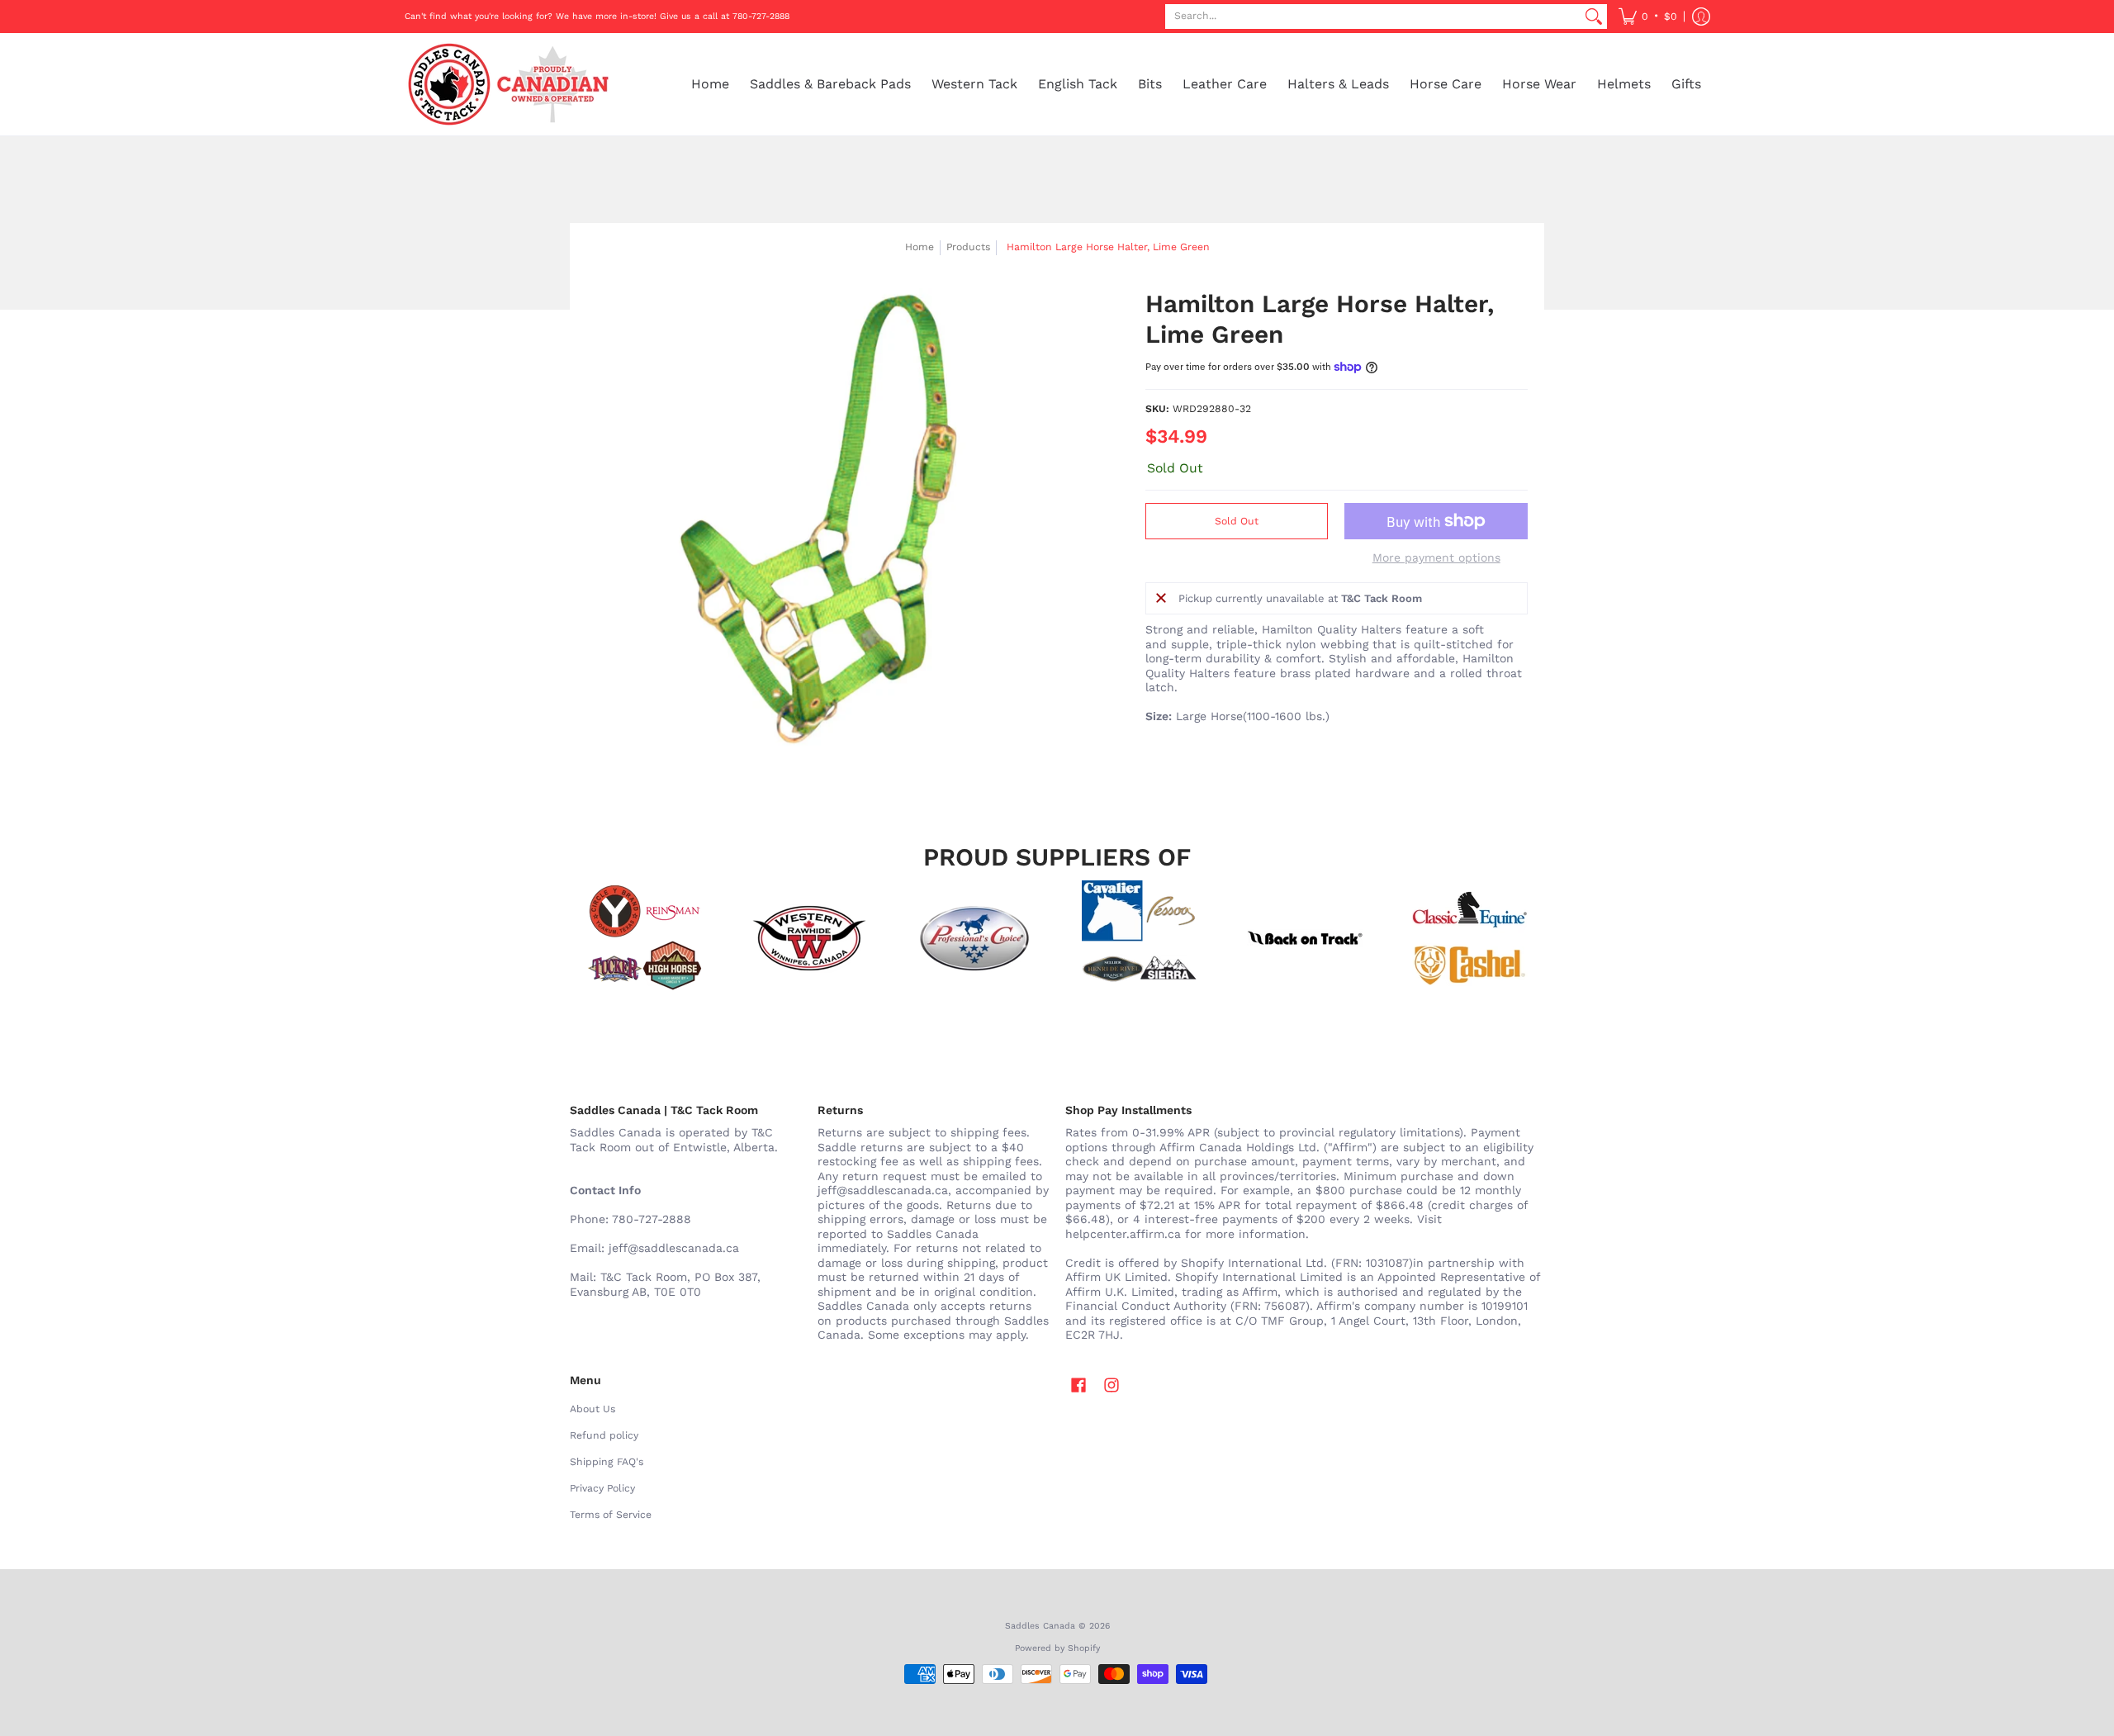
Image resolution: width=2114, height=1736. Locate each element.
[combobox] (1373, 17)
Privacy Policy (602, 1488)
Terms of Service (611, 1515)
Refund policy (604, 1435)
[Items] (1470, 938)
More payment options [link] (1436, 557)
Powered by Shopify (1057, 1648)
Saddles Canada (1040, 1626)
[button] (1648, 17)
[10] (809, 938)
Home (920, 247)
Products (968, 247)
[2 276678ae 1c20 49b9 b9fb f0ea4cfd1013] (644, 938)
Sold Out (1237, 521)
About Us (592, 1409)
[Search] (1594, 17)
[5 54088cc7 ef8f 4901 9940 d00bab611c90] (1305, 938)
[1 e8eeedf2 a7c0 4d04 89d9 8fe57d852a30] (974, 938)
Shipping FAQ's (607, 1462)
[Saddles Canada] (508, 84)
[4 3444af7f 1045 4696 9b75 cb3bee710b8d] (1140, 938)
